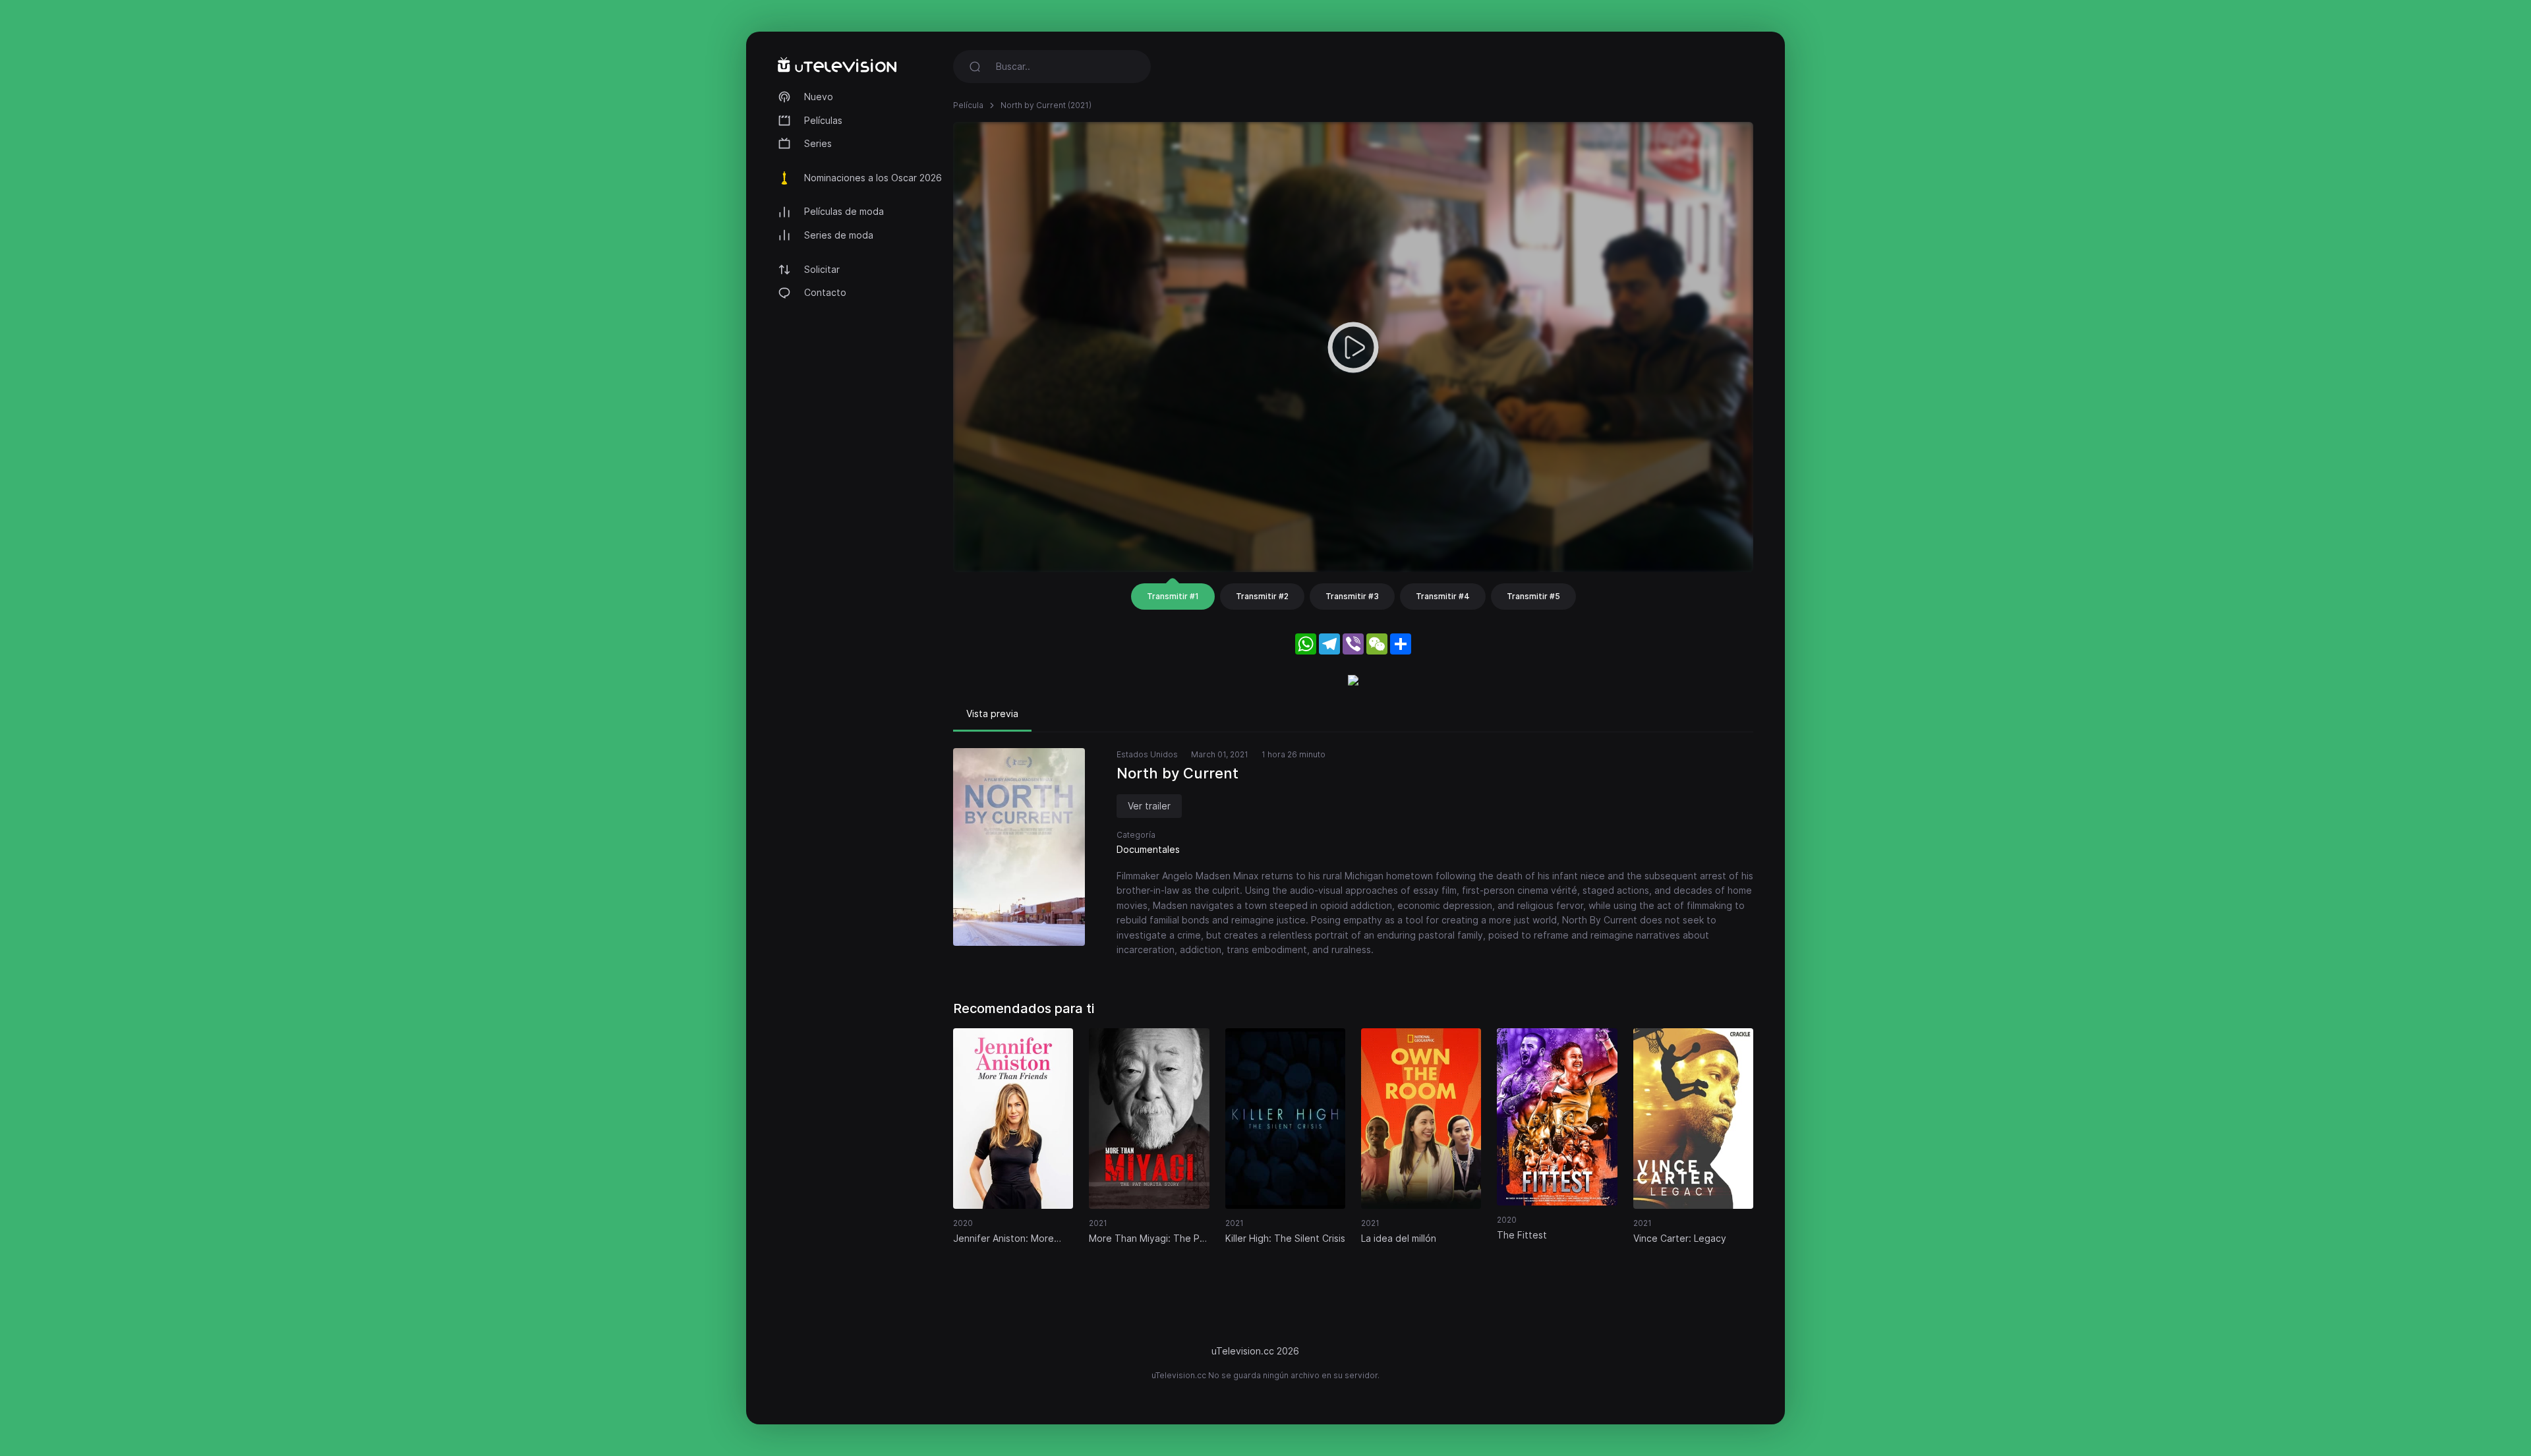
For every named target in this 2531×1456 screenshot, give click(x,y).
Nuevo (819, 97)
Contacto (825, 292)
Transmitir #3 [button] (1352, 596)
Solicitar (822, 269)
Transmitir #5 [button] (1533, 596)
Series (818, 143)
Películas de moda (844, 211)
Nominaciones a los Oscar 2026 (873, 178)
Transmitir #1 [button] (1173, 596)
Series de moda (839, 235)
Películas (823, 120)
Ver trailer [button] (1149, 806)
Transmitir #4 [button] (1443, 596)
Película (968, 105)
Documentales (1148, 849)
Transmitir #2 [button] (1262, 596)
